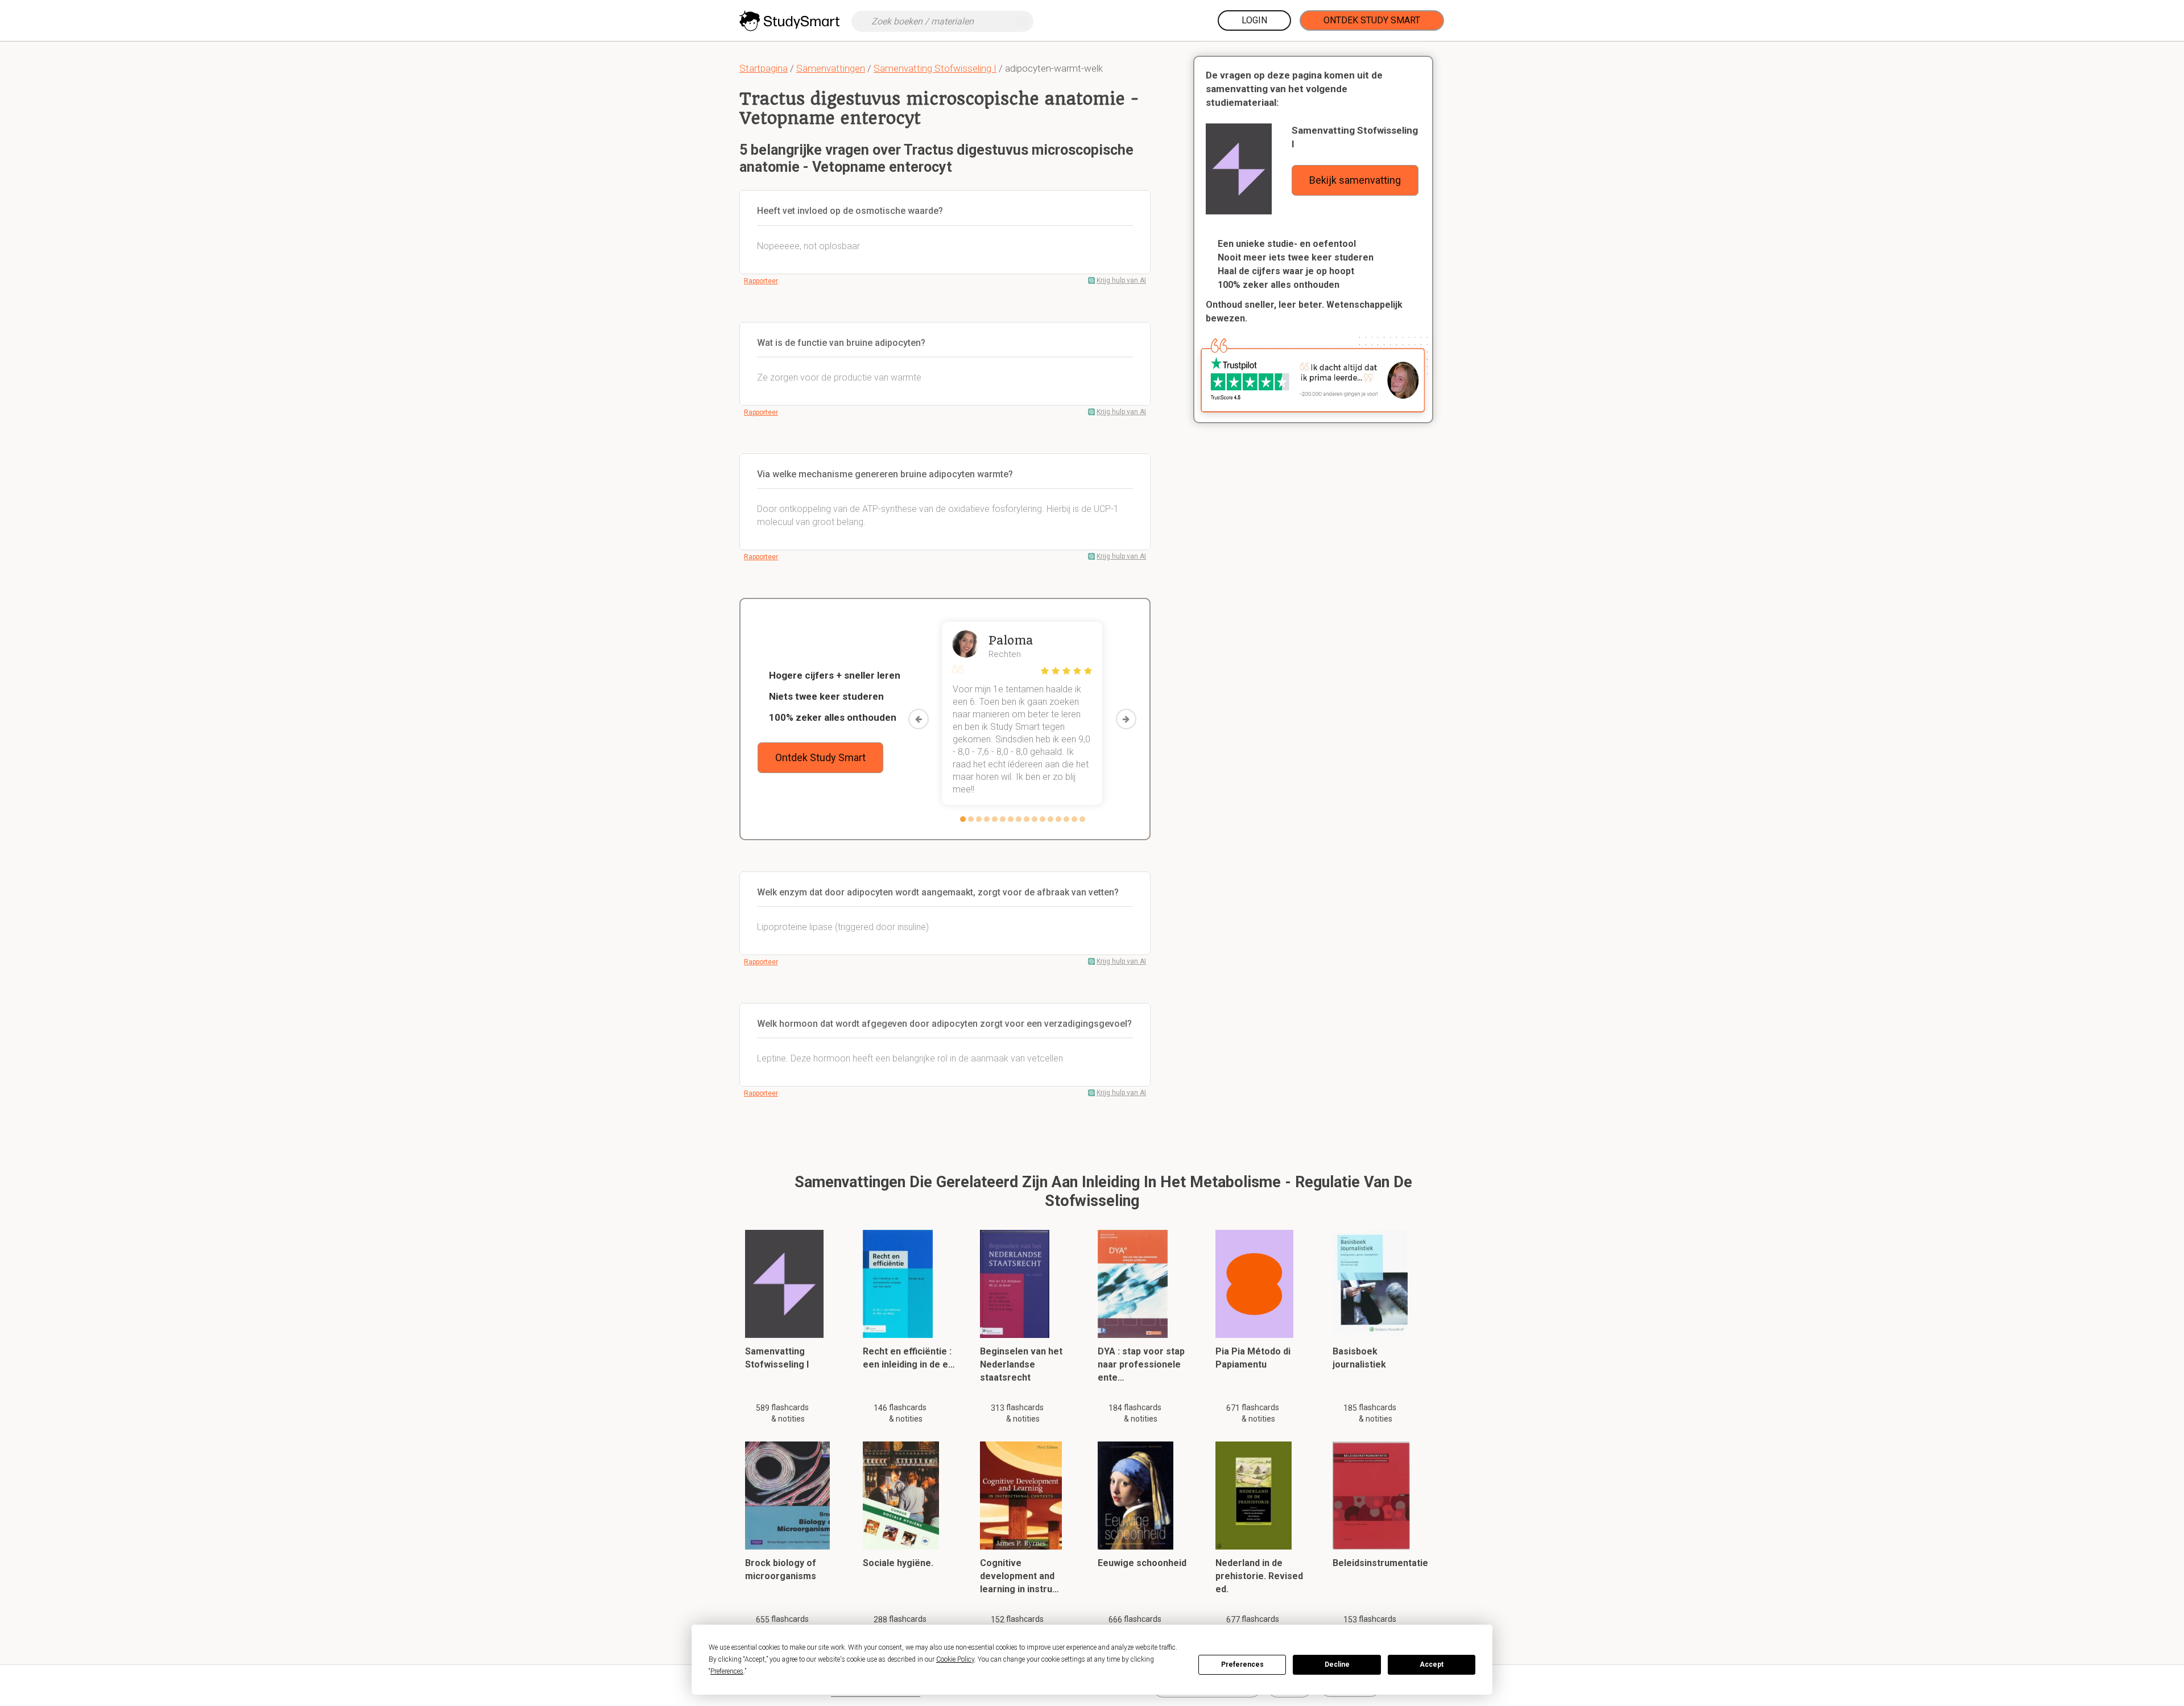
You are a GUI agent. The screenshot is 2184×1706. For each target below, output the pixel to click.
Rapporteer (761, 281)
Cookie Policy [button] (955, 1659)
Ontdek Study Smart (1372, 20)
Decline (1337, 1664)
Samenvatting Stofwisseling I (935, 68)
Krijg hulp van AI (1121, 280)
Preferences (1242, 1664)
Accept (1432, 1664)
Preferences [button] (727, 1671)
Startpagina (764, 68)
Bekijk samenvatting (1355, 180)
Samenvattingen (831, 68)
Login (1254, 20)
